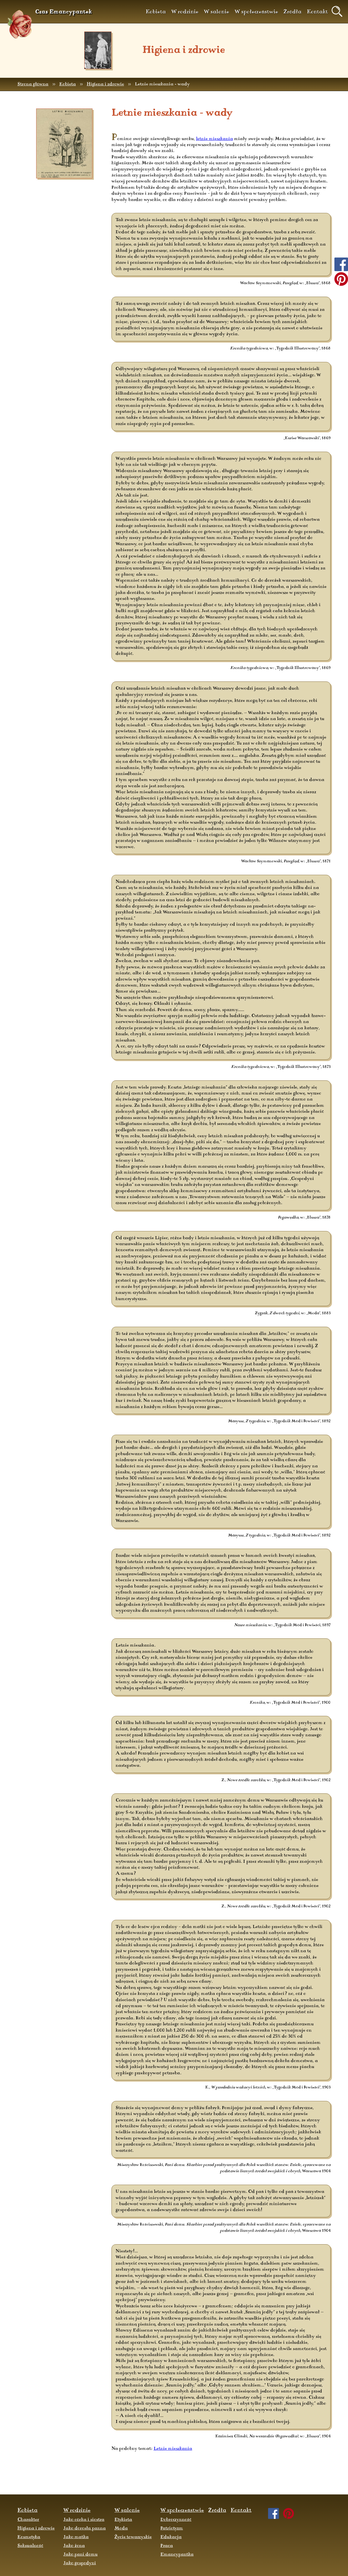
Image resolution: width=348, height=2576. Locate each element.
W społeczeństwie (256, 12)
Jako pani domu (80, 2555)
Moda (121, 2528)
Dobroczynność (176, 2520)
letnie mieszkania (215, 139)
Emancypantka (177, 2555)
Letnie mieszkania (173, 2449)
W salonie (217, 12)
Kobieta (156, 12)
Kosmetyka (29, 2537)
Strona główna (33, 84)
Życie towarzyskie (133, 2537)
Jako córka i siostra (84, 2520)
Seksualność (30, 2546)
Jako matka (76, 2537)
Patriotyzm (172, 2528)
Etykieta (123, 2520)
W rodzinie (185, 12)
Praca (167, 2546)
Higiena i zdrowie (105, 84)
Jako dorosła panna (85, 2528)
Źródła (293, 12)
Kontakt (317, 12)
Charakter (28, 2520)
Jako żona (74, 2546)
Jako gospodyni (80, 2563)
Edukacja (171, 2537)
